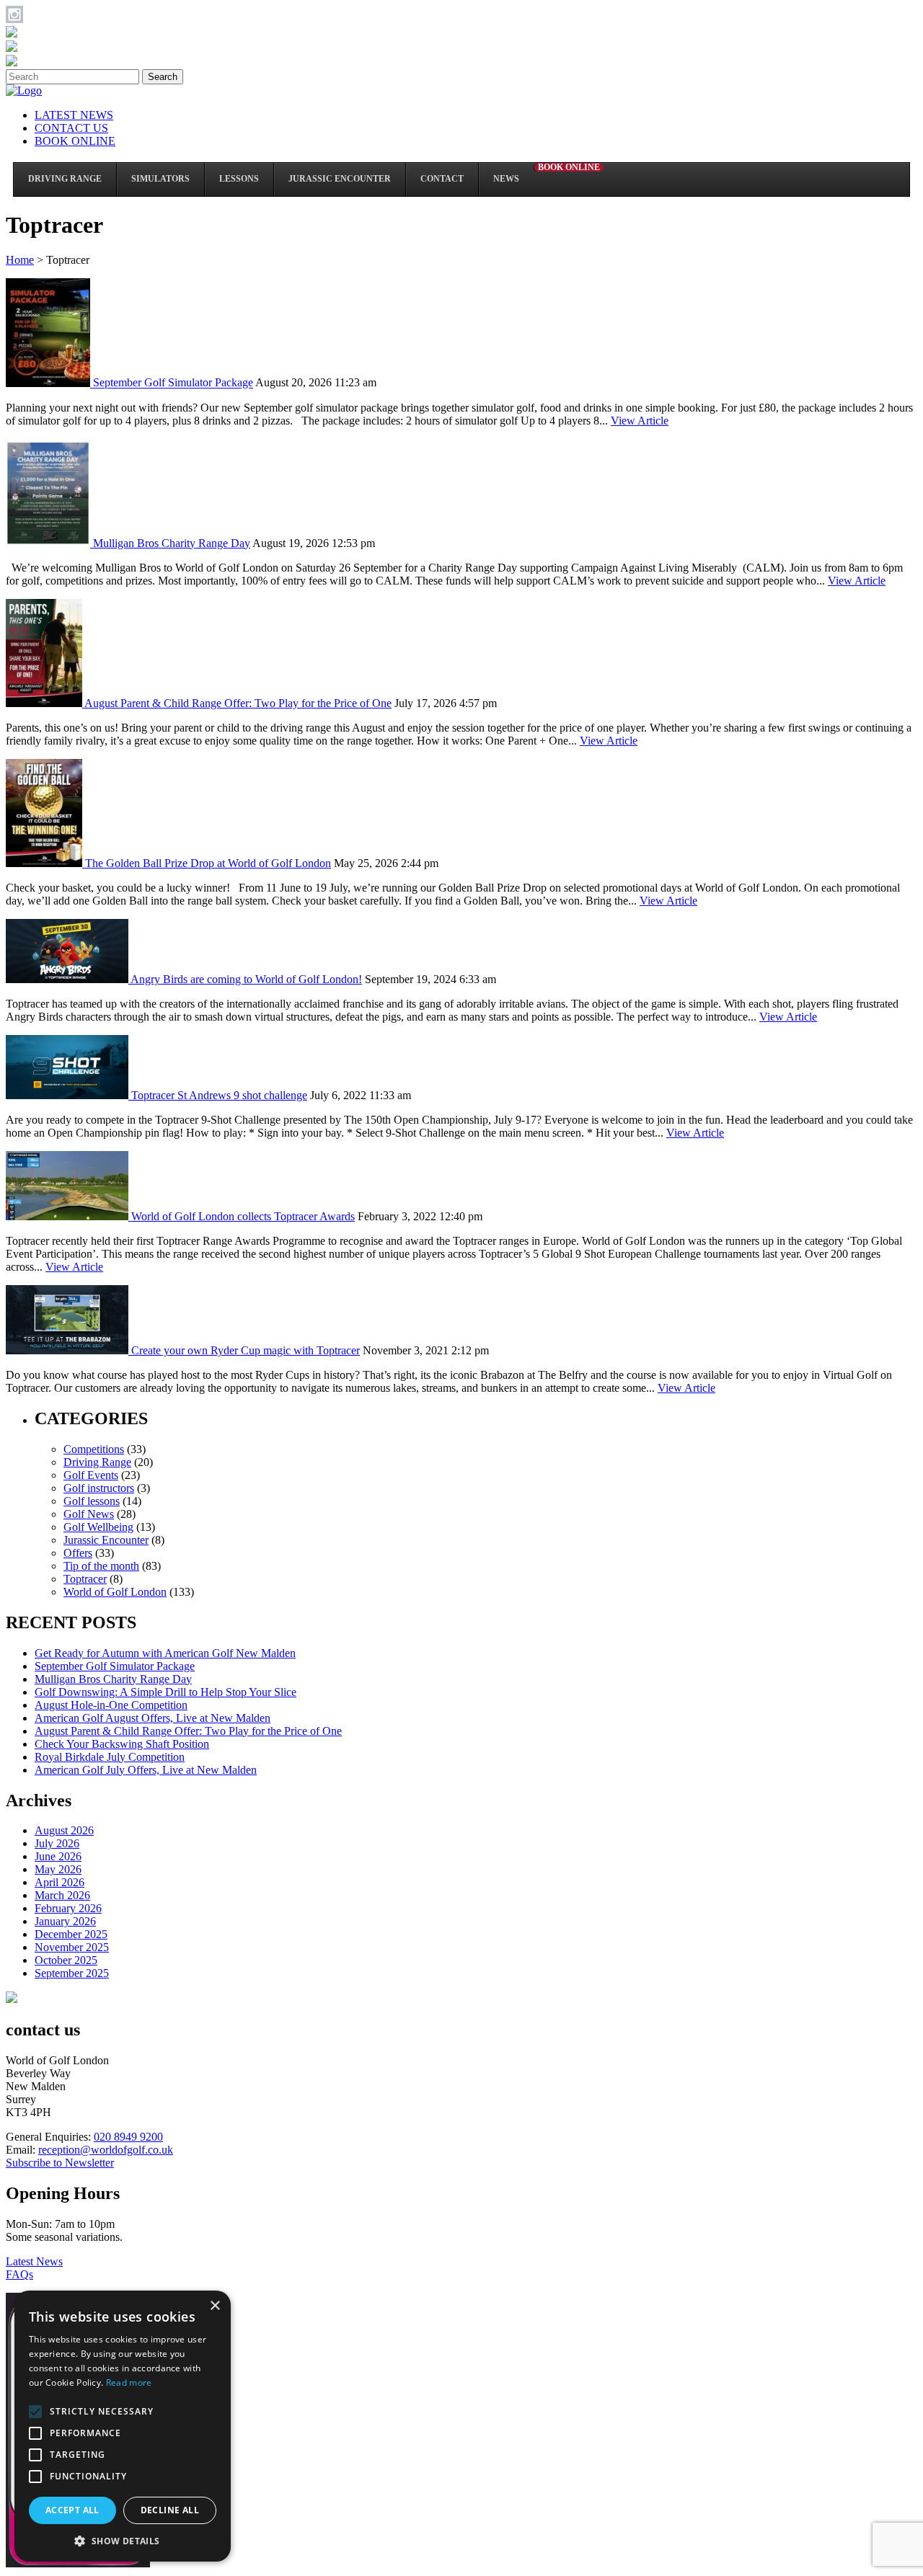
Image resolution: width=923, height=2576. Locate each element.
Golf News (89, 1514)
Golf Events (91, 1475)
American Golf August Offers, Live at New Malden (153, 1718)
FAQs (19, 2274)
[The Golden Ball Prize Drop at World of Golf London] (45, 863)
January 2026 (65, 1921)
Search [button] (163, 77)
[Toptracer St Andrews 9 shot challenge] (69, 1095)
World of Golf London (115, 1592)
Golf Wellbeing (98, 1527)
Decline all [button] (170, 2510)
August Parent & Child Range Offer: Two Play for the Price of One (238, 703)
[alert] (123, 2426)
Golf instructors (99, 1488)
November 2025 (72, 1947)
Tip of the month (101, 1566)
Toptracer (85, 1579)
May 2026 (58, 1869)
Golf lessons (92, 1501)
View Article (640, 421)
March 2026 (62, 1895)
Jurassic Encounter (106, 1540)
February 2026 (68, 1908)
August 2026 (64, 1830)
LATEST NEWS (74, 115)
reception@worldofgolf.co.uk (106, 2150)
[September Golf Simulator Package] (49, 383)
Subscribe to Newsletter (60, 2163)
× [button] (215, 2306)
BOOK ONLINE (75, 141)
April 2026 (59, 1882)
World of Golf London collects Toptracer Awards (243, 1216)
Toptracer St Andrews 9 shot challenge (219, 1095)
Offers (78, 1553)
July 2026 (57, 1843)
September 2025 (72, 1973)
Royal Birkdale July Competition (110, 1757)
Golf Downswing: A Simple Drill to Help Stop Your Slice (165, 1692)
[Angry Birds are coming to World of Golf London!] (68, 979)
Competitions (94, 1449)
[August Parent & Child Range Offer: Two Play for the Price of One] (45, 703)
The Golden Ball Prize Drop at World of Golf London (208, 863)
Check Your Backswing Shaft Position (122, 1744)
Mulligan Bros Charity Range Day (172, 543)
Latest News (34, 2261)
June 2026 (58, 1856)
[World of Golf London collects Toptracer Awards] (69, 1216)
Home (20, 260)
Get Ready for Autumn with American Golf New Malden (165, 1653)
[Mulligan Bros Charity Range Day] (49, 543)
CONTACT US (71, 128)
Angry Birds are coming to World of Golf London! (246, 979)
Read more (129, 2382)
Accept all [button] (72, 2510)
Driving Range (97, 1462)
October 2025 (66, 1960)
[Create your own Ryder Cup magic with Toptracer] (69, 1350)
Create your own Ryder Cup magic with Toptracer (246, 1350)
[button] (123, 2540)
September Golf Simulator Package (173, 383)
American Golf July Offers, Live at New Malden (146, 1770)
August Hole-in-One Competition (111, 1705)
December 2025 (71, 1934)
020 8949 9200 (128, 2137)
